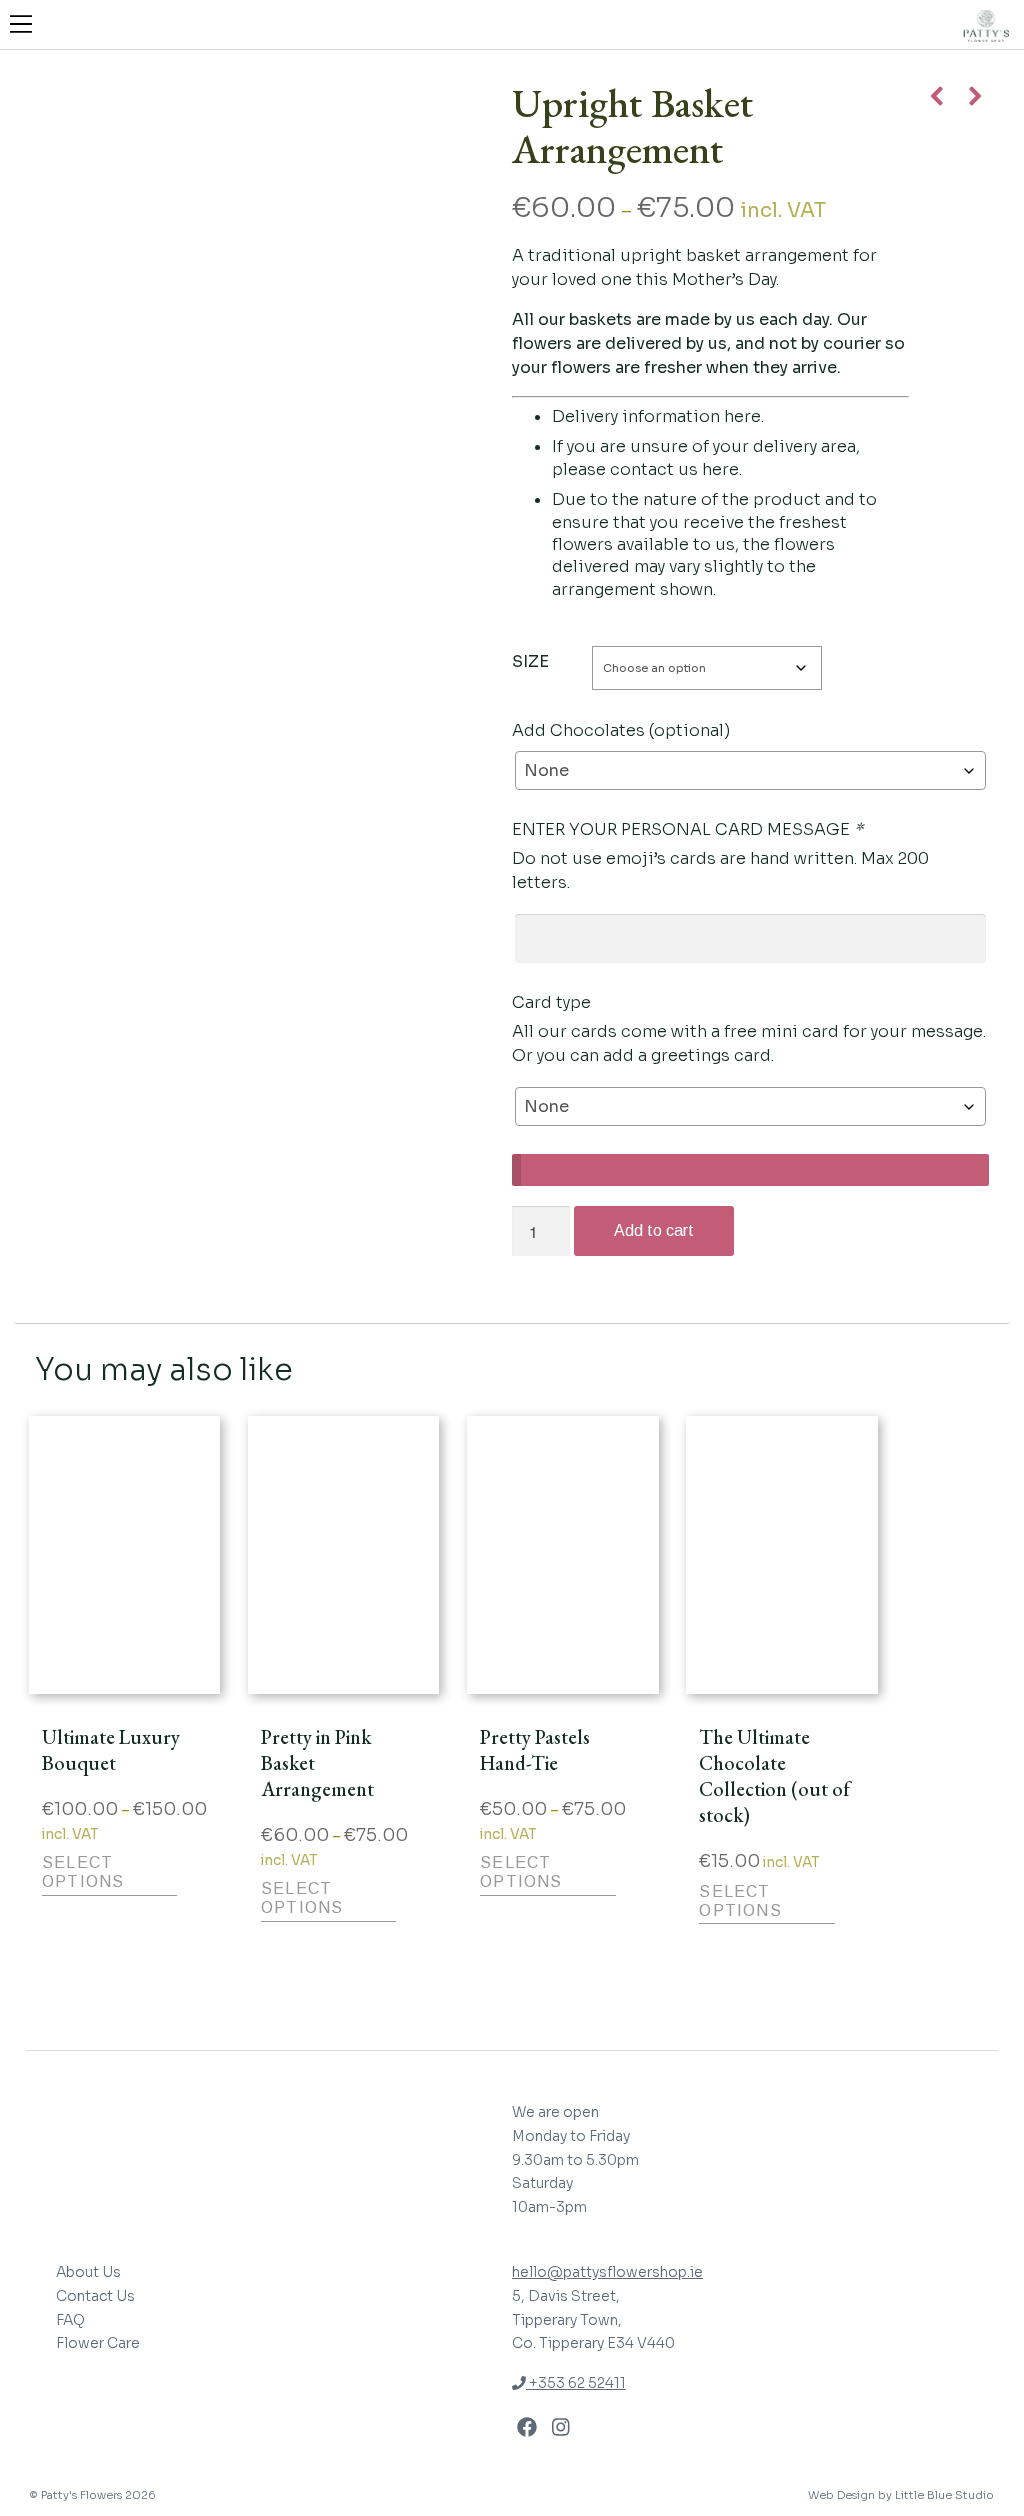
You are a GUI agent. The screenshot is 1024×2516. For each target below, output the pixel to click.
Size (530, 661)
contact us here (674, 469)
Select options (83, 1872)
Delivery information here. (658, 416)
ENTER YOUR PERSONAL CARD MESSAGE (687, 829)
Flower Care (98, 2343)
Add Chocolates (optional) (621, 730)
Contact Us (95, 2296)
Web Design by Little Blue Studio (901, 2495)
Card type (551, 1002)
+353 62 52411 (576, 2383)
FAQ (70, 2320)
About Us (88, 2272)
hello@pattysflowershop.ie (607, 2272)
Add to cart (654, 1230)
